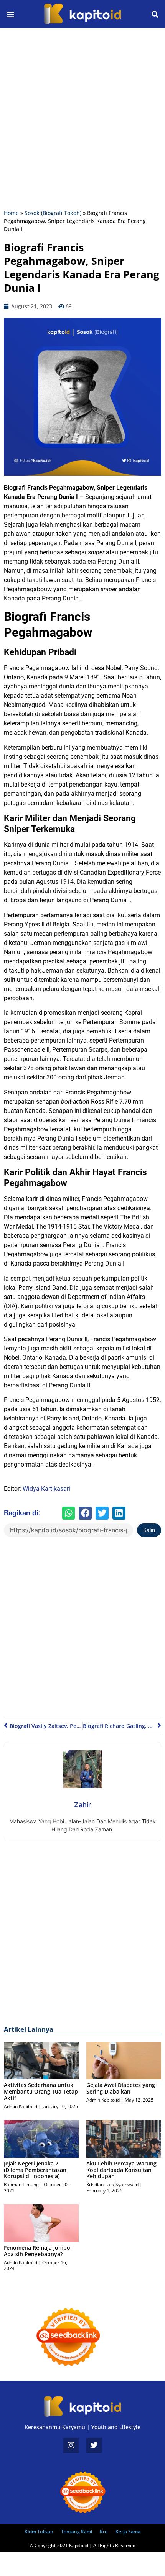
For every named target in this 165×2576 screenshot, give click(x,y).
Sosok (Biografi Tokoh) (53, 213)
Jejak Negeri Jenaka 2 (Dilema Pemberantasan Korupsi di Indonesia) (35, 2170)
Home (11, 213)
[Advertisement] (82, 118)
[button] (10, 14)
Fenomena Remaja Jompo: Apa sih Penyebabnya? (38, 2251)
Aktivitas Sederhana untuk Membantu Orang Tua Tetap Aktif (41, 2091)
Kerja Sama (128, 2532)
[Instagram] (71, 2445)
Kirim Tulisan (39, 2532)
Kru (104, 2532)
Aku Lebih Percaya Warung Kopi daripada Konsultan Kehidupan (121, 2170)
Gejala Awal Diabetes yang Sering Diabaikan (121, 2088)
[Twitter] (94, 2445)
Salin (149, 1530)
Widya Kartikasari (46, 1489)
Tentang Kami (77, 2532)
